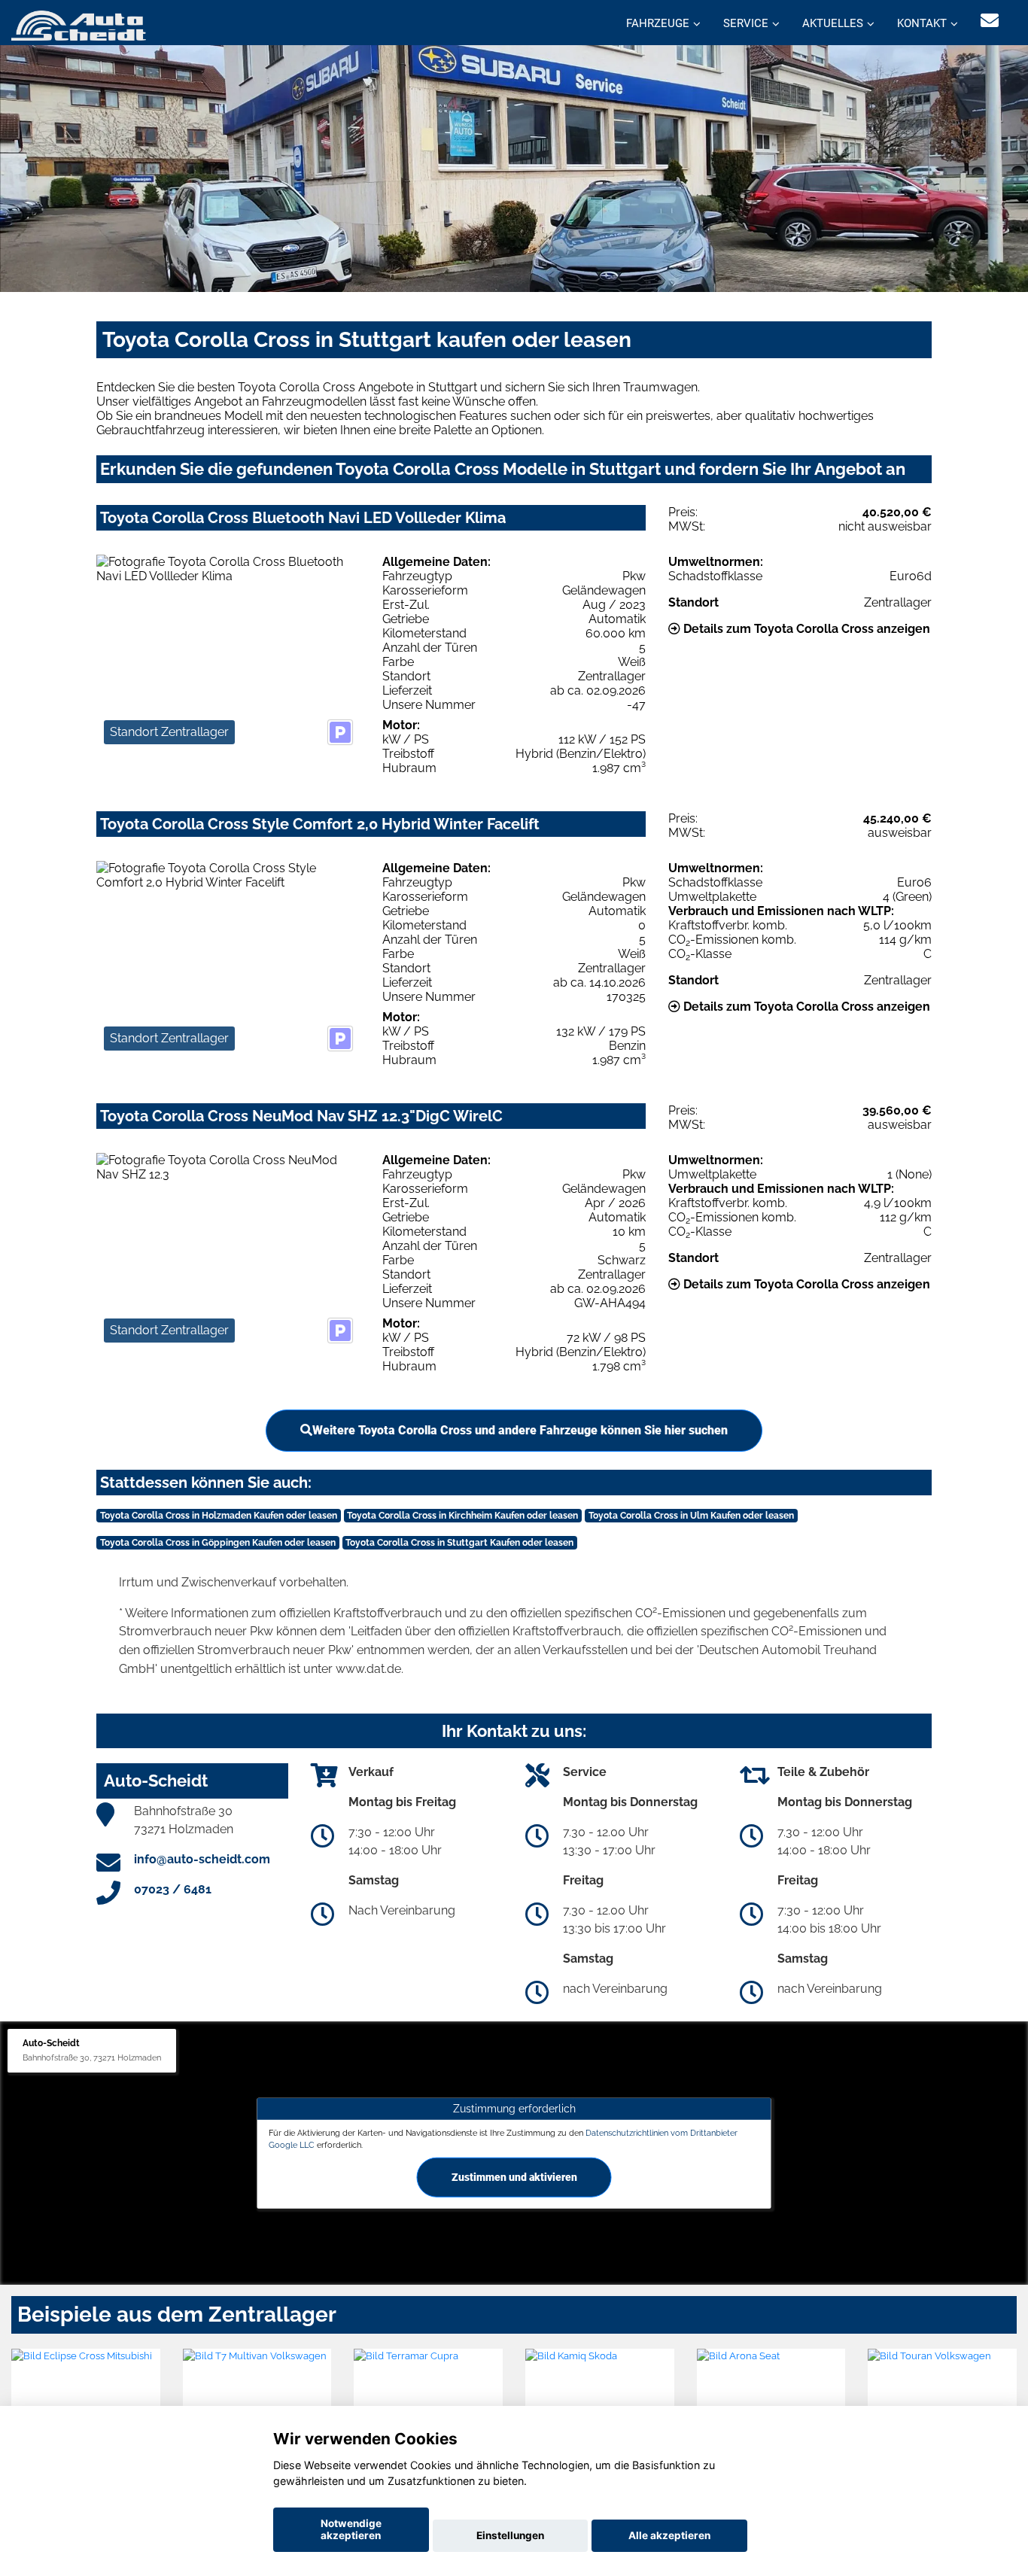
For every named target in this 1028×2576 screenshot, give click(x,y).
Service (746, 23)
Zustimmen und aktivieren (514, 2176)
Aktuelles (833, 23)
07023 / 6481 (173, 1889)
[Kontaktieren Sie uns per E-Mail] (990, 21)
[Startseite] (79, 24)
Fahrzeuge (658, 23)
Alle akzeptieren (669, 2535)
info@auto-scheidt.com (202, 1859)
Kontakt (922, 23)
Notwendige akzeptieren (351, 2529)
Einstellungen (510, 2535)
